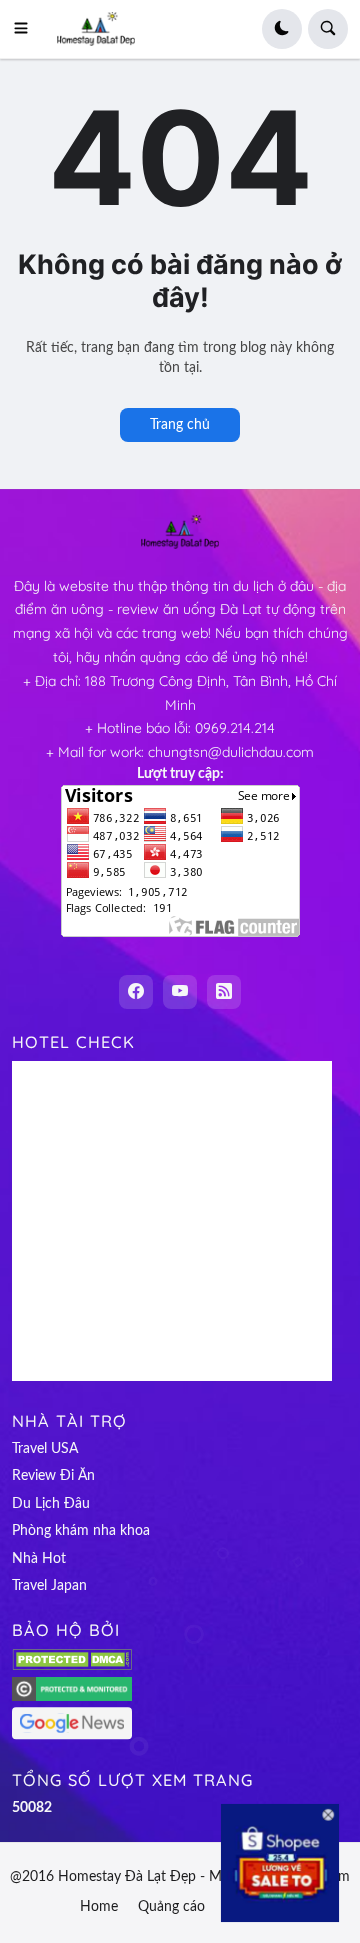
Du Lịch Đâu (51, 1504)
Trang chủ (180, 425)
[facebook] (136, 992)
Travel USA (45, 1449)
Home (99, 1907)
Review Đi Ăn (53, 1476)
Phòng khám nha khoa (81, 1531)
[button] (27, 29)
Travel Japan (49, 1586)
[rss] (224, 992)
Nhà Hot (39, 1559)
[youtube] (180, 992)
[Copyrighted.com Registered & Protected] (72, 1697)
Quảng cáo (171, 1907)
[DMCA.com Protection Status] (72, 1666)
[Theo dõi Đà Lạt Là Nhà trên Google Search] (72, 1736)
